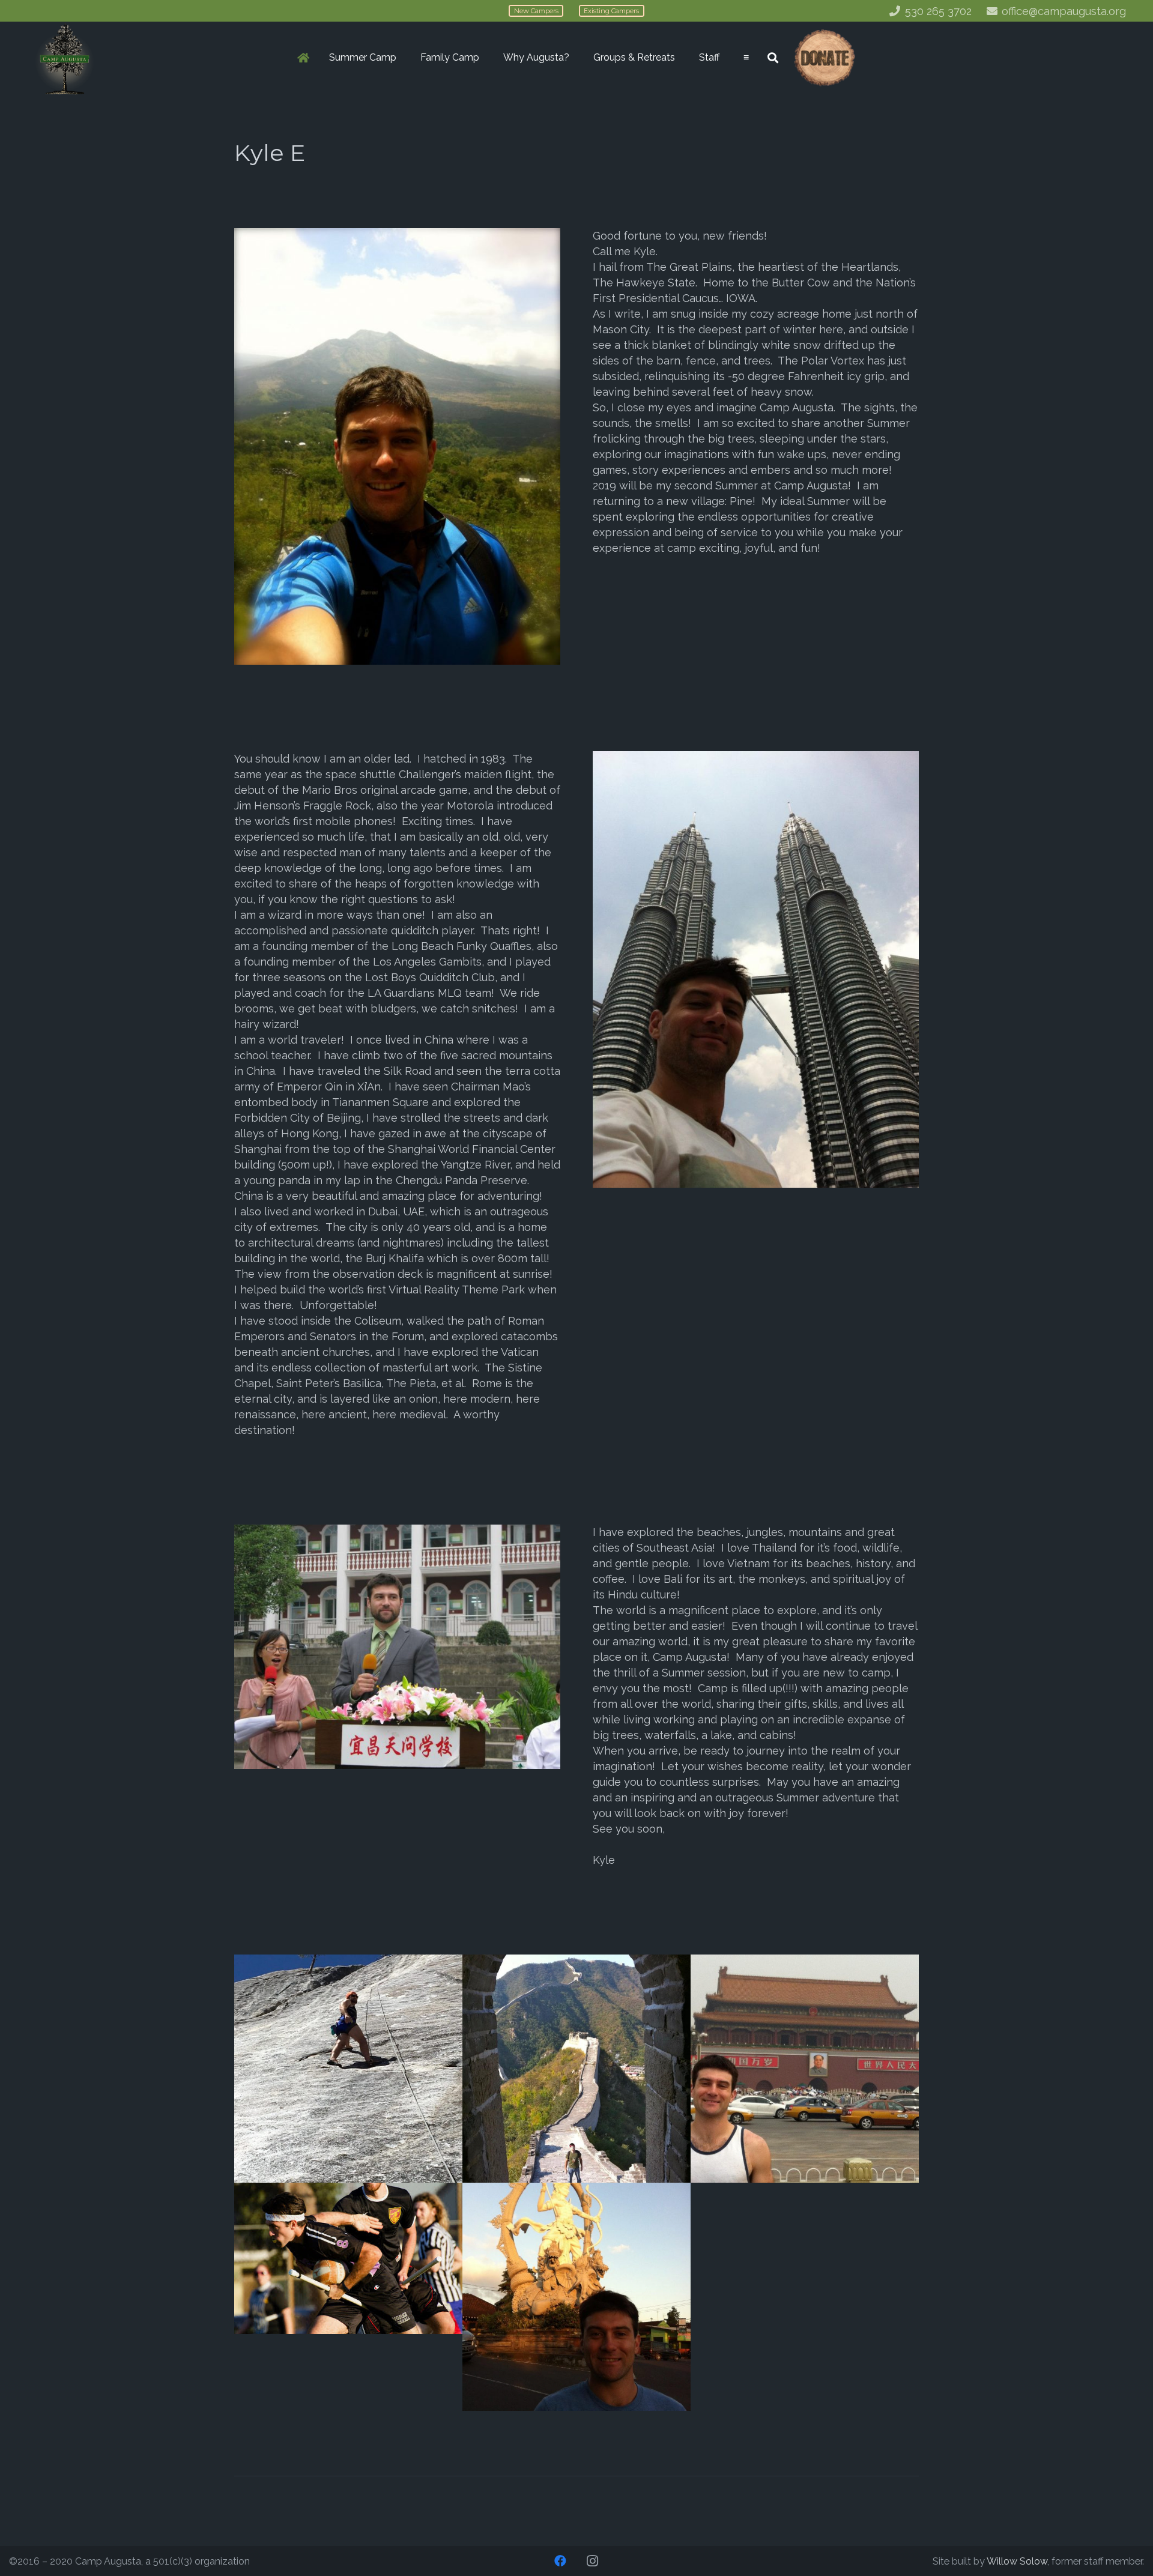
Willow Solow (1017, 2561)
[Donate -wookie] (824, 58)
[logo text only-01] (65, 58)
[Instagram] (593, 2561)
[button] (402, 58)
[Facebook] (560, 2561)
